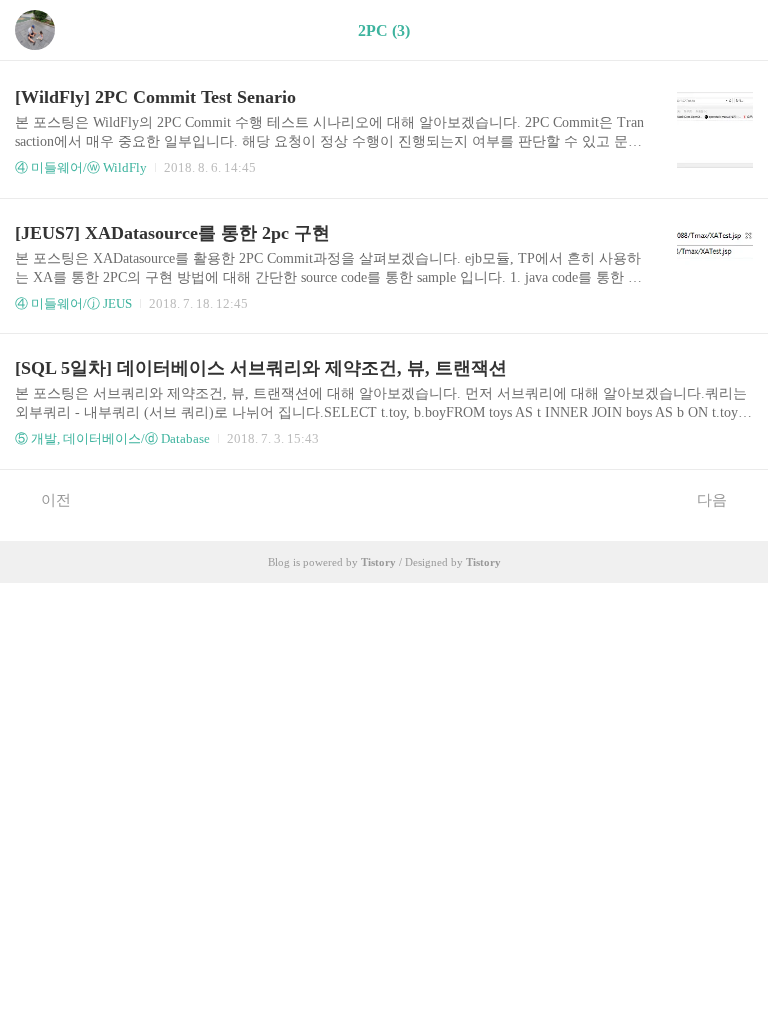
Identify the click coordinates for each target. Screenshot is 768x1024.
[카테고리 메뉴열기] (733, 30)
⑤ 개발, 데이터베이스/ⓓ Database (112, 438)
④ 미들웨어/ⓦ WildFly (81, 167)
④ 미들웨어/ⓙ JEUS (73, 303)
